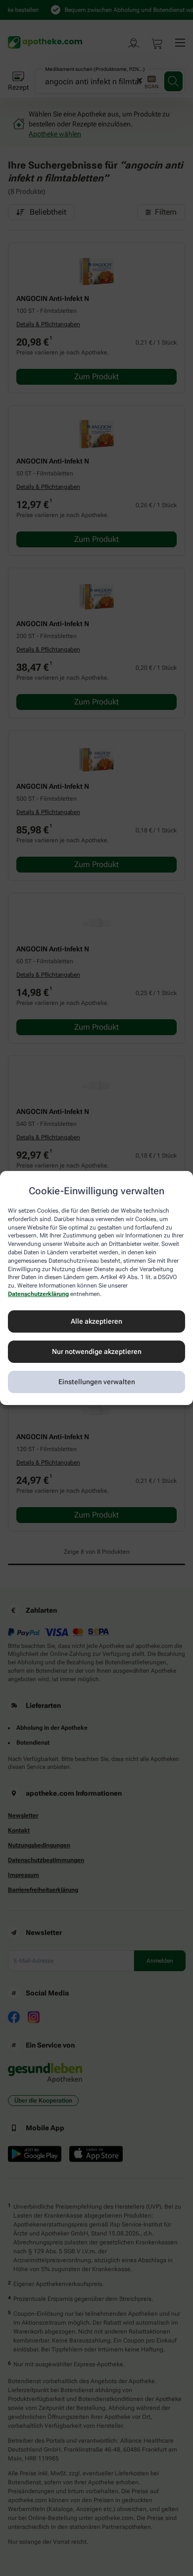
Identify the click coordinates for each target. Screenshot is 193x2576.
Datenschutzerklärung (38, 1294)
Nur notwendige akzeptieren (97, 1351)
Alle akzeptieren (96, 1321)
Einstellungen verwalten (97, 1382)
